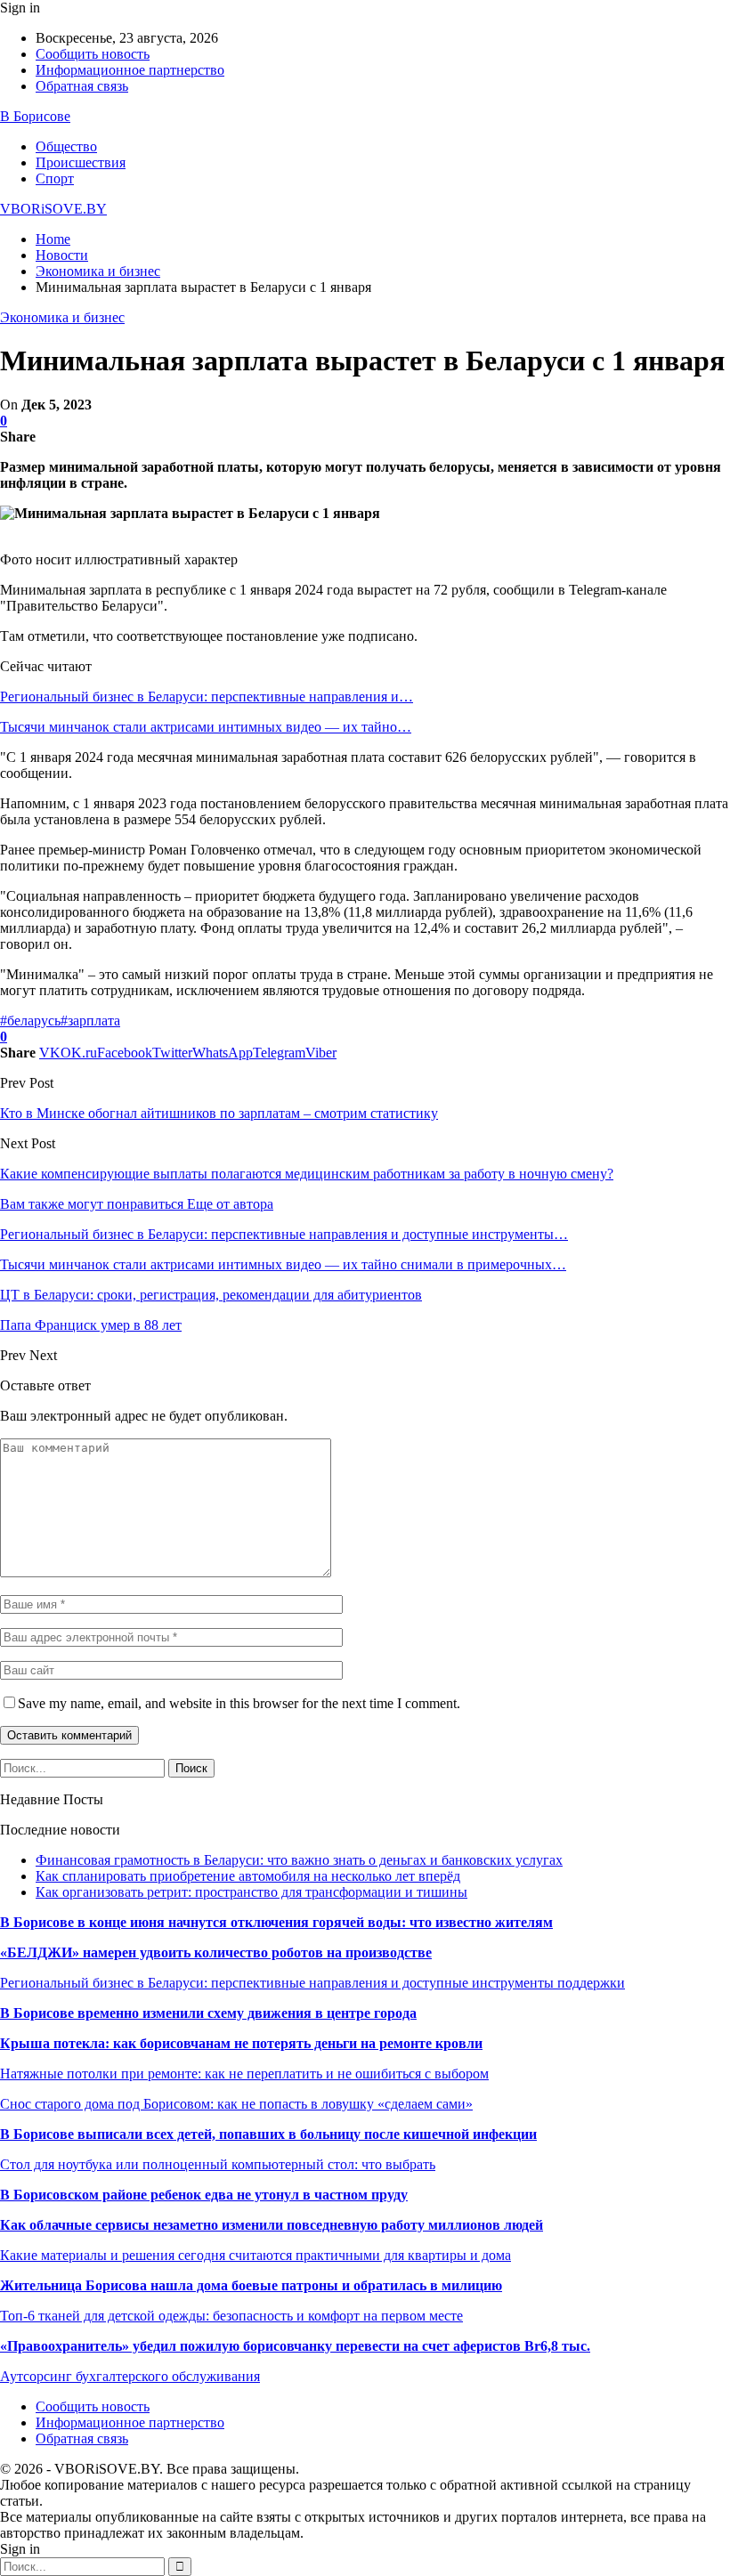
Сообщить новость (93, 54)
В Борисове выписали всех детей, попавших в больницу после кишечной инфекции (268, 2134)
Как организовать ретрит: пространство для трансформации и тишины (251, 1892)
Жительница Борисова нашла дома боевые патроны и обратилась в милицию (251, 2285)
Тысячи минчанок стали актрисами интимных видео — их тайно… (206, 727)
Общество (66, 146)
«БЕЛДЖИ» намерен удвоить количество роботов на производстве (216, 1952)
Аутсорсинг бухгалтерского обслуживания (130, 2376)
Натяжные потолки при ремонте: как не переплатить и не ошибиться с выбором (244, 2074)
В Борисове (35, 116)
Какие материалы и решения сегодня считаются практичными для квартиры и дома (255, 2255)
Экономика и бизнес (62, 317)
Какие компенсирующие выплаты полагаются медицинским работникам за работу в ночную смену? (307, 1174)
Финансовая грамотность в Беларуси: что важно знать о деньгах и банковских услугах (299, 1860)
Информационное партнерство (130, 70)
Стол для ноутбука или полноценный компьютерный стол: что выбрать (218, 2164)
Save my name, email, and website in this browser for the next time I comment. (239, 1703)
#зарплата (90, 1021)
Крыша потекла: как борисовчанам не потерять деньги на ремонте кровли (241, 2043)
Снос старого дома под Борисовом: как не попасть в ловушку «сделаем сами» (236, 2104)
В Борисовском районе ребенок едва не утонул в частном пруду (204, 2195)
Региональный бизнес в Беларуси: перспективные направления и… (207, 697)
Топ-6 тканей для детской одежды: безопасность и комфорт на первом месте (231, 2316)
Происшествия (81, 162)
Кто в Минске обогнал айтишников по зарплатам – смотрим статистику (219, 1113)
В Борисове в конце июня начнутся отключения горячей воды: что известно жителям (276, 1922)
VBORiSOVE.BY (53, 209)
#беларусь (30, 1021)
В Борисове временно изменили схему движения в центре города (208, 2013)
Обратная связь (82, 86)
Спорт (55, 178)
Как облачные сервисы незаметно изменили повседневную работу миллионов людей (272, 2225)
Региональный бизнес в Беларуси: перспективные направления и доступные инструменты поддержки (312, 1983)
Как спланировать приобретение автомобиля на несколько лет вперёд (248, 1876)
